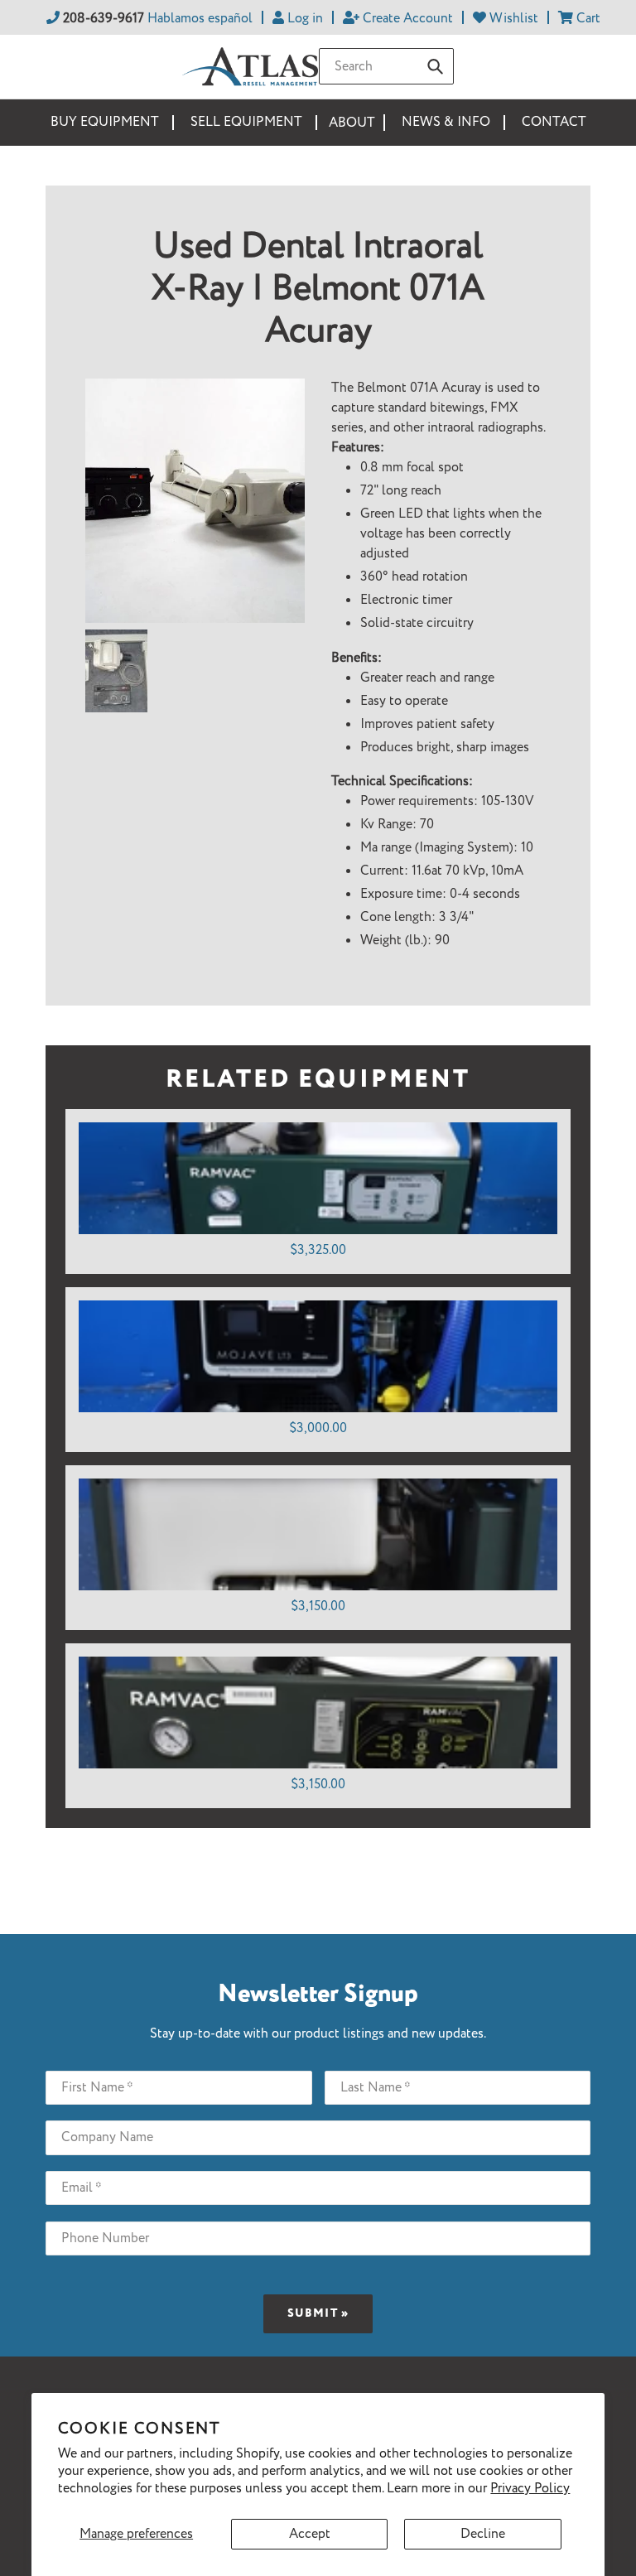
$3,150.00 (318, 1606)
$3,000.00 (318, 1428)
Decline (483, 2534)
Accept (310, 2534)
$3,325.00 (318, 1250)
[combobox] (386, 66)
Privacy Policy (530, 2489)
